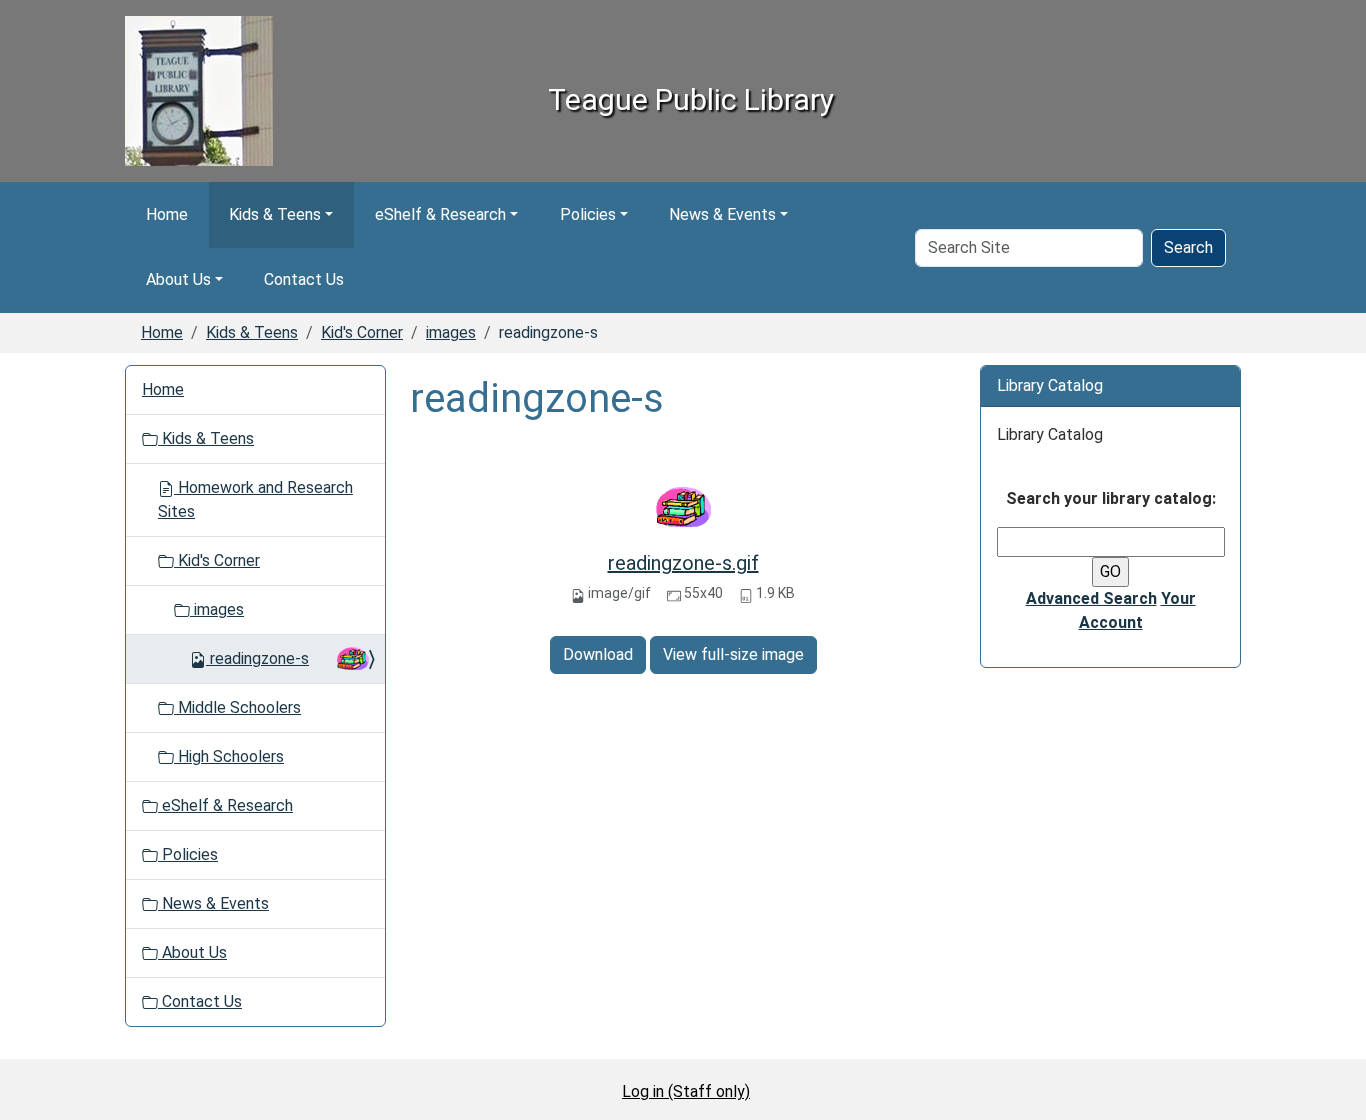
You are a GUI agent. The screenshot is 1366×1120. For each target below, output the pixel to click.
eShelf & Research (440, 214)
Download (598, 654)
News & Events (722, 214)
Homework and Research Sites (255, 499)
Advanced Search (1091, 598)
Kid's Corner (362, 332)
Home (167, 214)
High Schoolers (229, 756)
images (451, 332)
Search (1188, 247)
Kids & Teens (275, 214)
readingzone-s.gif (683, 563)
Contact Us (304, 279)
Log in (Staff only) (686, 1091)
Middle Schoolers (237, 707)
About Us (178, 279)
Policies (588, 214)
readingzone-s (259, 658)
